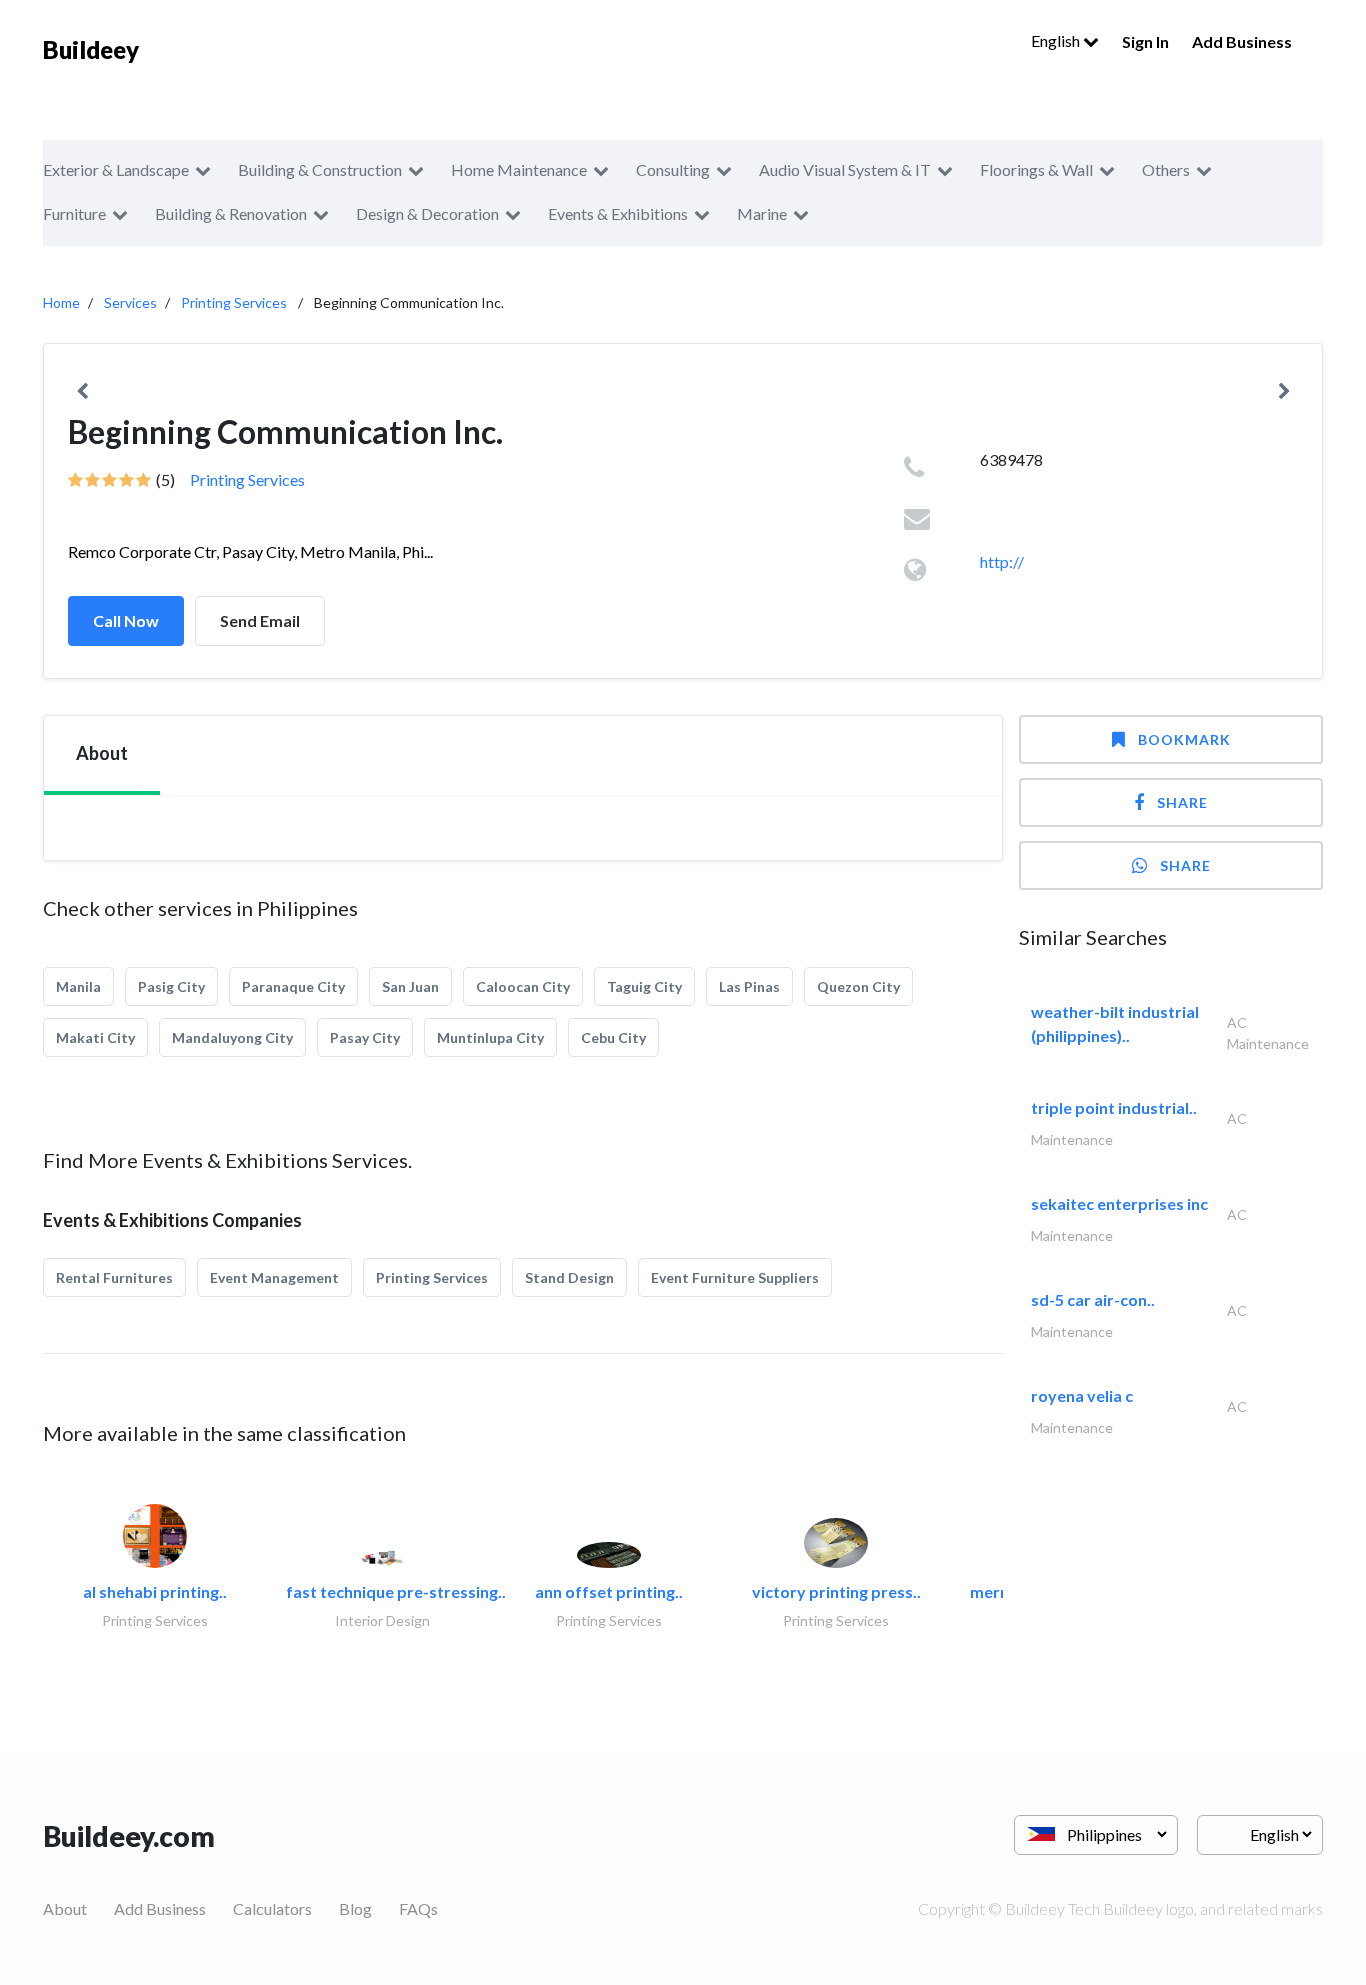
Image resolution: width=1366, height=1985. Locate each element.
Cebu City (613, 1037)
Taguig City (644, 986)
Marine (762, 213)
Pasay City (365, 1037)
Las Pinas (749, 986)
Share (1182, 802)
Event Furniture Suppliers (735, 1277)
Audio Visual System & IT (845, 169)
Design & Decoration (427, 213)
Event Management (274, 1277)
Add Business (1242, 41)
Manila (78, 986)
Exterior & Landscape (116, 169)
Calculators (272, 1908)
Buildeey (91, 49)
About (65, 1908)
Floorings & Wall (1036, 169)
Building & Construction (320, 169)
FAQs (418, 1908)
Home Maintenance (519, 169)
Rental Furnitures (114, 1277)
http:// (1002, 561)
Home (61, 302)
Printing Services (234, 302)
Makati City (95, 1037)
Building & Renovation (231, 213)
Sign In (1145, 41)
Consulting (673, 169)
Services (130, 302)
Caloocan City (523, 986)
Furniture (74, 213)
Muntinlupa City (490, 1037)
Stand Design (569, 1277)
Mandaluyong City (232, 1037)
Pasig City (171, 986)
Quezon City (858, 986)
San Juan (410, 986)
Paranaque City (293, 986)
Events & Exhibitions (618, 213)
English (1057, 40)
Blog (355, 1908)
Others (1166, 169)
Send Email (260, 620)
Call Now (126, 620)
